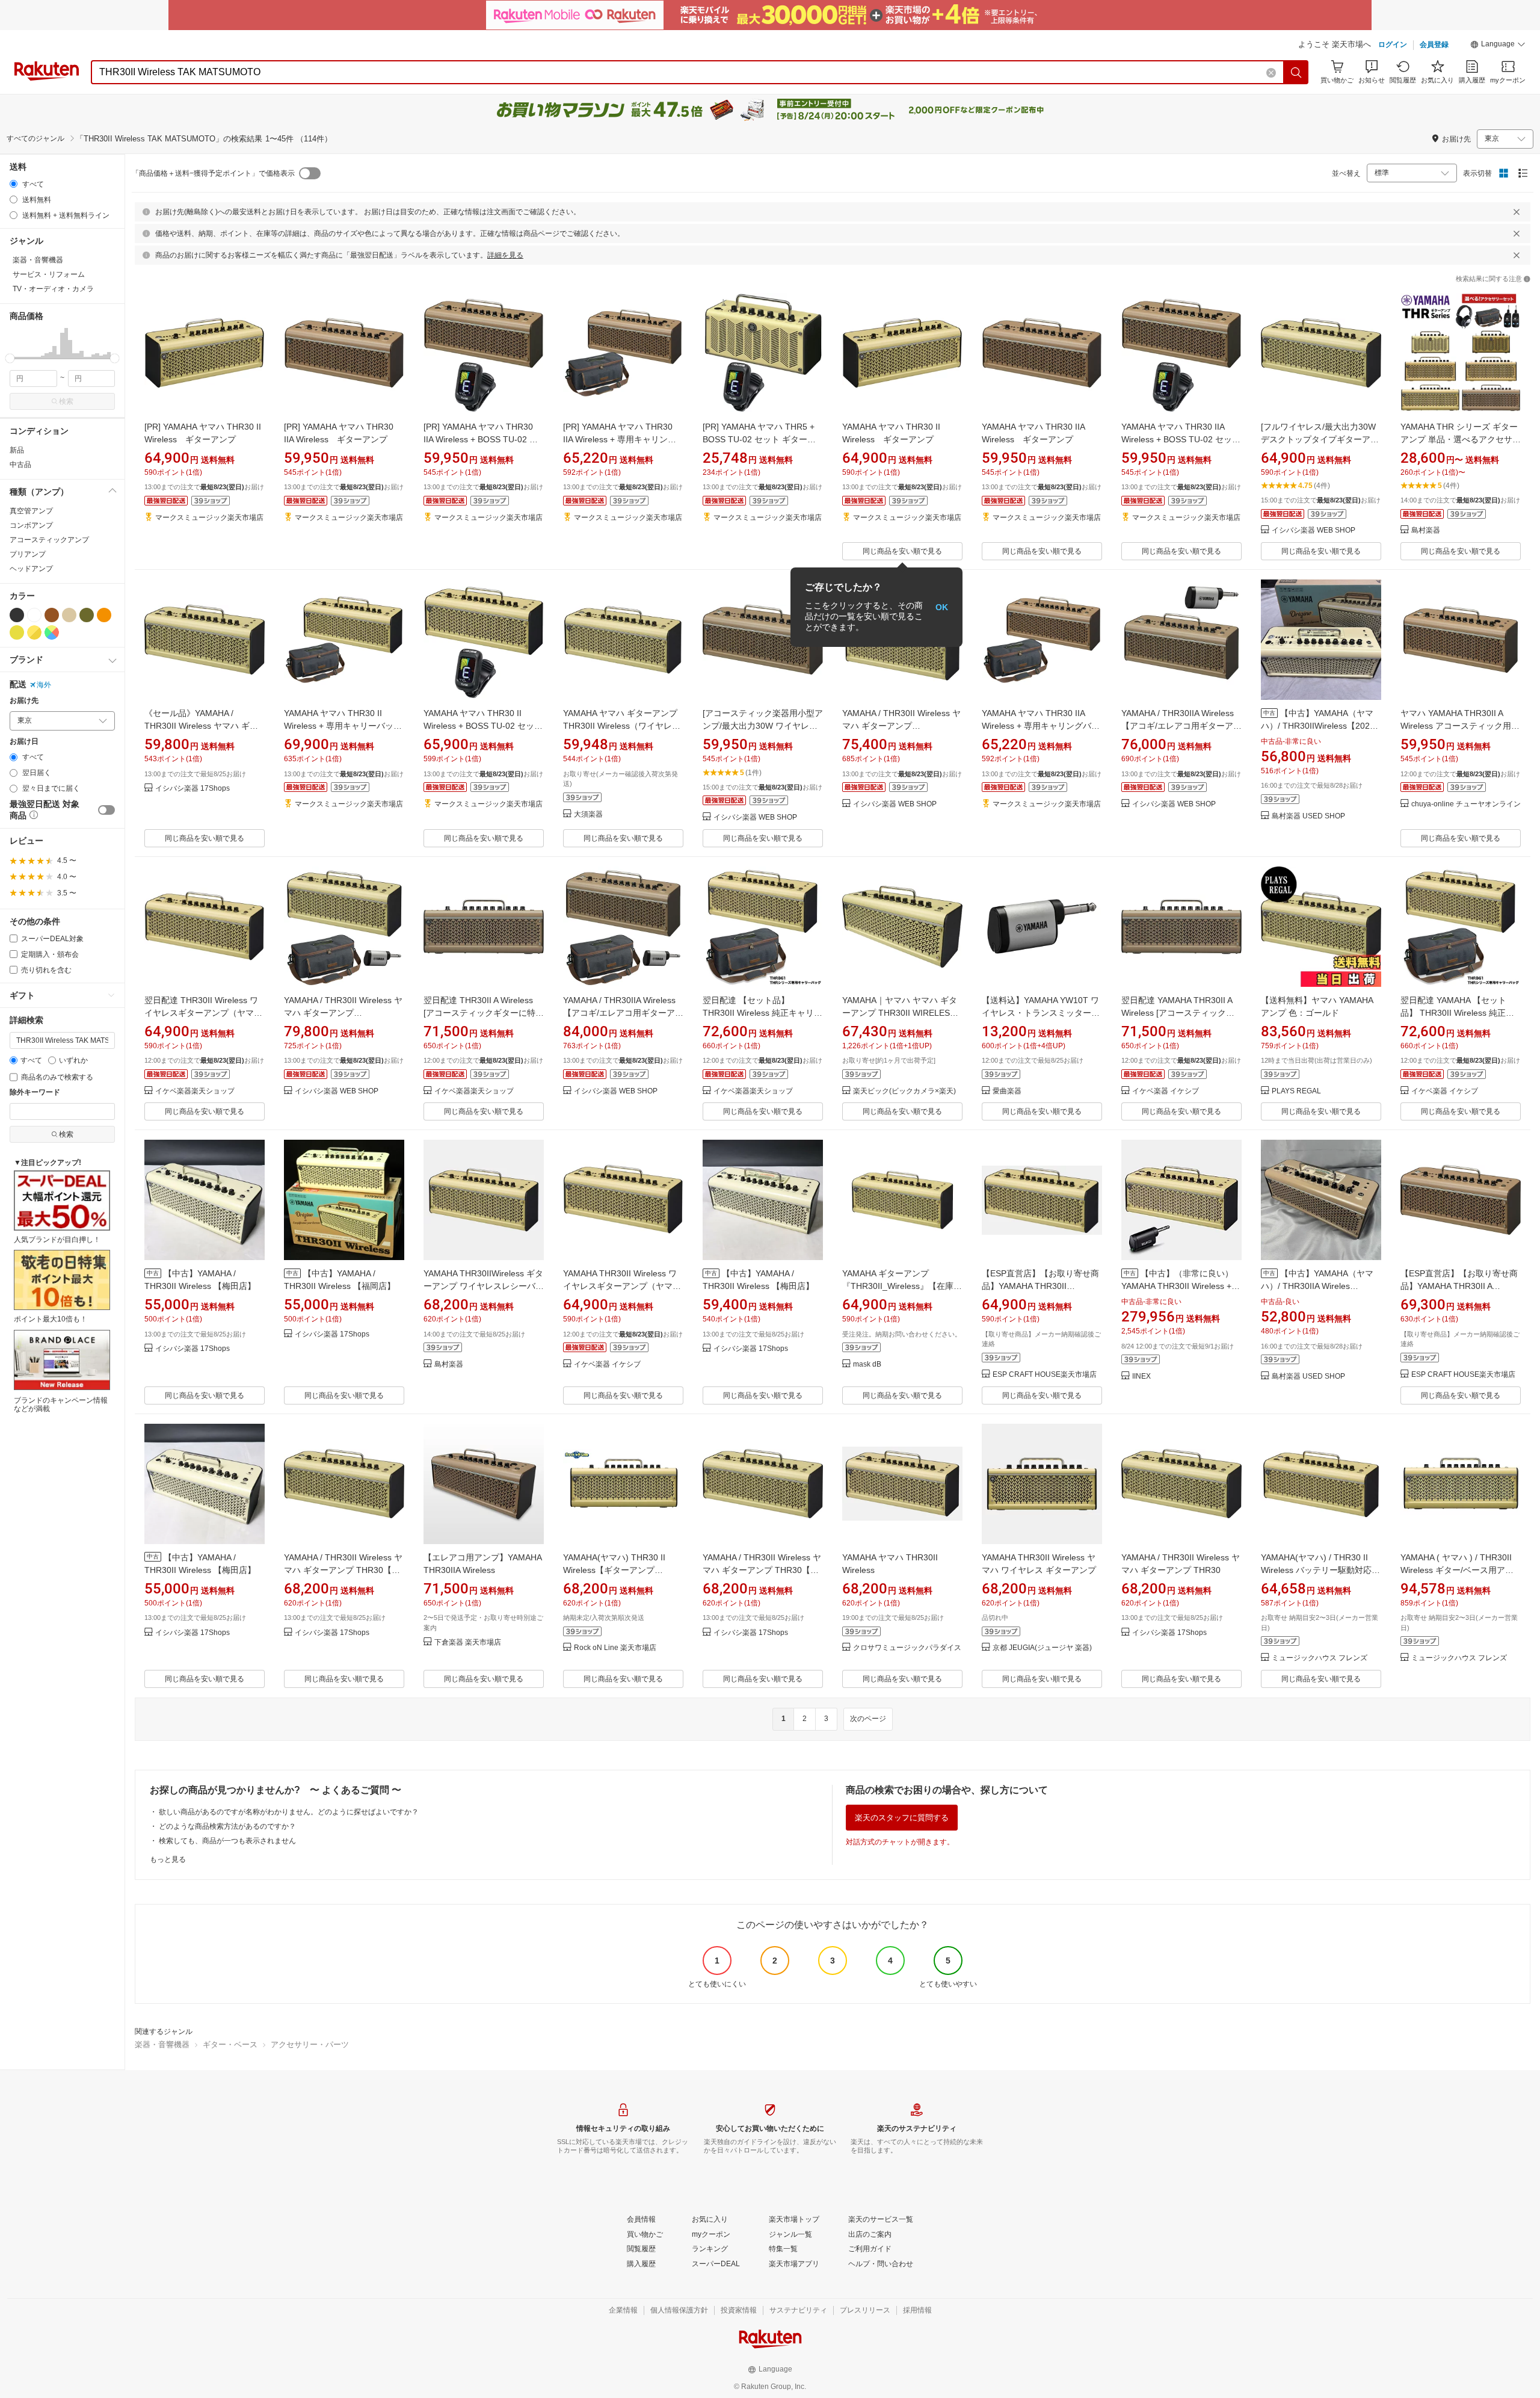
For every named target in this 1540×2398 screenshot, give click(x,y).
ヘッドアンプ (31, 569)
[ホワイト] (34, 615)
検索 (66, 401)
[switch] (106, 810)
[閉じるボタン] (1517, 212)
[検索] (1296, 72)
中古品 (20, 465)
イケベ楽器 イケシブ (1166, 1091)
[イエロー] (17, 632)
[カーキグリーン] (87, 615)
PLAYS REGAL (1296, 1091)
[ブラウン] (52, 615)
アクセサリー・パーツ (310, 2044)
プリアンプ (28, 554)
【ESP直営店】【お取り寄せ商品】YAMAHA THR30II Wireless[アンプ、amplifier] (1040, 1286)
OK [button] (942, 607)
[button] (1498, 46)
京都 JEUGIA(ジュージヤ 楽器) (1042, 1648)
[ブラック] (17, 615)
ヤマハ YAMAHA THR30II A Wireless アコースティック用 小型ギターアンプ (1456, 726)
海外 (44, 685)
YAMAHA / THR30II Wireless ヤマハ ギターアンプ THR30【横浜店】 (343, 1570)
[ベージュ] (69, 615)
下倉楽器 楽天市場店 (468, 1642)
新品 (17, 450)
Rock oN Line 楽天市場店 (615, 1648)
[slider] (10, 358)
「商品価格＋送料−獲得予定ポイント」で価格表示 (213, 173)
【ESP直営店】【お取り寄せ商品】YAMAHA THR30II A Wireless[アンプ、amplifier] (1459, 1286)
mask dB (867, 1364)
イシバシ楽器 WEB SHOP (1314, 530)
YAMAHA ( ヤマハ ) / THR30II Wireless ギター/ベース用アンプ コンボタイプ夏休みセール (1457, 1570)
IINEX (1141, 1377)
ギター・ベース (230, 2044)
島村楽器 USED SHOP (1308, 816)
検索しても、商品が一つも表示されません (227, 1841)
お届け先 (24, 701)
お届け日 (24, 742)
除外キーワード (35, 1092)
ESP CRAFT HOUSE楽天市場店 (1045, 1375)
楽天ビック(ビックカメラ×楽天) (904, 1091)
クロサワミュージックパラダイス (907, 1648)
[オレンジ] (104, 615)
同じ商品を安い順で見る (902, 551)
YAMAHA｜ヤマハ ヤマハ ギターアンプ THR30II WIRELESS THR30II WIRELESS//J (900, 1013)
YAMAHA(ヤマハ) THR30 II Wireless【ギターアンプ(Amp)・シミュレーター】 (614, 1570)
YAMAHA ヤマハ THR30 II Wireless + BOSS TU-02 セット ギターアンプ (487, 726)
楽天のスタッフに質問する (902, 1818)
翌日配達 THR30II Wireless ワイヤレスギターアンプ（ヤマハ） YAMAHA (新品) (201, 1013)
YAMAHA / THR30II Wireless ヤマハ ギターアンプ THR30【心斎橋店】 (762, 1570)
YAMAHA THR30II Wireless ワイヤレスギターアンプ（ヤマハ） (620, 1286)
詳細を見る (505, 255)
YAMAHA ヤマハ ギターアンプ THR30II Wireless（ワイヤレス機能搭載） (622, 726)
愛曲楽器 (1007, 1091)
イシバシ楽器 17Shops (192, 789)
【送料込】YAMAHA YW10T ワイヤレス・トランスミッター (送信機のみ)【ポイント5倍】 (1040, 1013)
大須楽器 (588, 814)
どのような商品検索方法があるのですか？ (227, 1826)
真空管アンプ (31, 511)
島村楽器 (1426, 530)
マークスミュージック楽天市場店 (209, 518)
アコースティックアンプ (49, 540)
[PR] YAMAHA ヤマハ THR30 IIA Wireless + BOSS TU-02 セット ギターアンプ (481, 439)
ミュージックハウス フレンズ (1320, 1658)
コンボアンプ (31, 525)
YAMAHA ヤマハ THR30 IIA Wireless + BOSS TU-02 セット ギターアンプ (1185, 439)
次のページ (868, 1719)
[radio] (14, 184)
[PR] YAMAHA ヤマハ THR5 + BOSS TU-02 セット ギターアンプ (759, 439)
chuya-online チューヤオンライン (1466, 804)
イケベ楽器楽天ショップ (195, 1091)
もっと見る (168, 1859)
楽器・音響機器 (162, 2044)
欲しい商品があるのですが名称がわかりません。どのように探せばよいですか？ (289, 1812)
